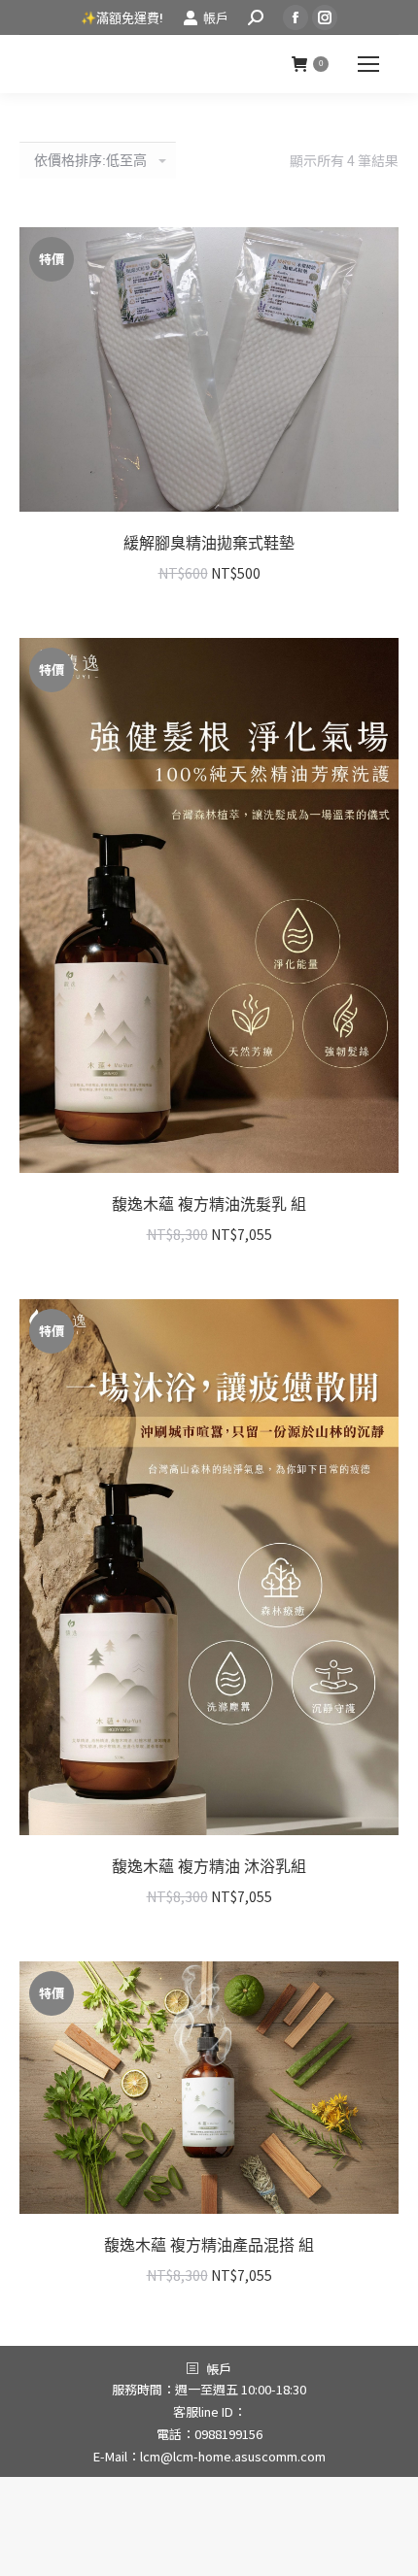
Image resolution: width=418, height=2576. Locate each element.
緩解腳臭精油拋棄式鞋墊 (209, 543)
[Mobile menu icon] (368, 64)
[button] (373, 486)
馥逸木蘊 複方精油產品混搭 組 (209, 2245)
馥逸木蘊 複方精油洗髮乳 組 (209, 1204)
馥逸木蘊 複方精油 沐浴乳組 (209, 1867)
